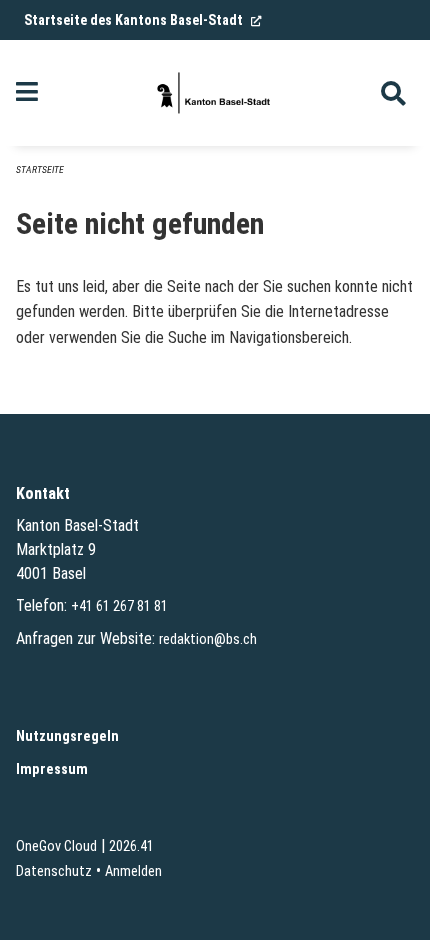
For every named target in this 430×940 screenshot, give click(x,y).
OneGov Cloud (56, 846)
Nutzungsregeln (67, 736)
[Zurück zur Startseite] (215, 93)
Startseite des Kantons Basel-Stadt (143, 20)
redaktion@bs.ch (208, 639)
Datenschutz (54, 871)
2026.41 (131, 846)
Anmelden (133, 871)
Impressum (52, 769)
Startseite (40, 169)
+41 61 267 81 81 (119, 606)
